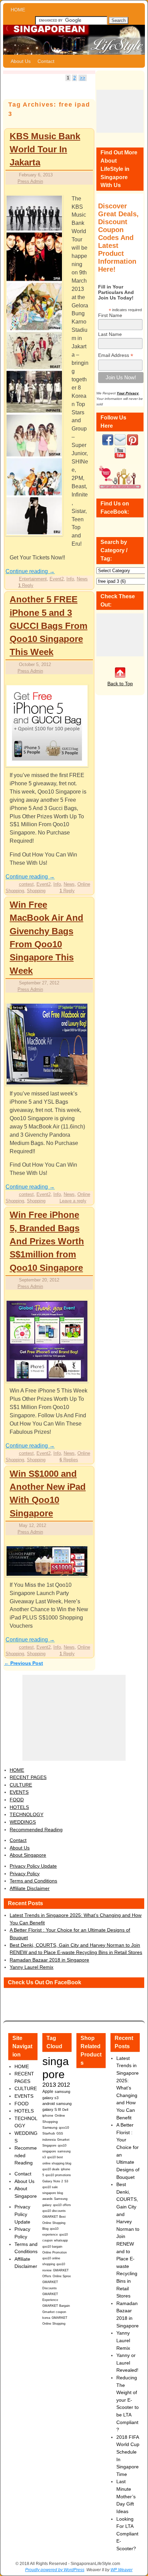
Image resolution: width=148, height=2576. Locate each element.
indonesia (49, 2140)
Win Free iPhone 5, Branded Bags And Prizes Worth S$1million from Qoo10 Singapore (47, 1241)
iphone (48, 2115)
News (82, 579)
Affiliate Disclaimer (30, 1888)
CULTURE (21, 1785)
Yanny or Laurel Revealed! (127, 2363)
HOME (18, 10)
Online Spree (62, 2276)
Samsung (50, 2127)
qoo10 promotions (58, 2175)
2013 (49, 2085)
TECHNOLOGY (27, 1814)
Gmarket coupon (54, 2312)
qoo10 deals (51, 2169)
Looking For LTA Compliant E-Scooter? (127, 2534)
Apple (48, 2091)
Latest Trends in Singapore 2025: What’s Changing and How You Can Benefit (128, 2088)
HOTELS (19, 1807)
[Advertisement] (120, 111)
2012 (64, 2085)
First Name (110, 315)
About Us (21, 61)
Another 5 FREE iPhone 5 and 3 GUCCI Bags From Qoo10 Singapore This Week (49, 626)
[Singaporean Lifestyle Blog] (74, 40)
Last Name (110, 334)
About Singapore (28, 1855)
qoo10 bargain (52, 2247)
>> (83, 78)
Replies (69, 1460)
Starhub (49, 2133)
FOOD (17, 1800)
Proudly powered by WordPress (55, 2570)
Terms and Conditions (33, 1881)
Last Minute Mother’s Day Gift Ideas (126, 2496)
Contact (46, 61)
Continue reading (30, 571)
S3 (66, 2181)
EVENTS (19, 1792)
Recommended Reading (36, 1830)
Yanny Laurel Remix (31, 1967)
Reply (26, 585)
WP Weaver (121, 2570)
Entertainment (33, 579)
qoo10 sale (50, 2187)
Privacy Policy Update (33, 1866)
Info (70, 579)
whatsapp (61, 2240)
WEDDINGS (23, 1822)
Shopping (36, 891)
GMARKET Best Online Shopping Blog (54, 2223)
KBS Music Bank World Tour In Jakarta (45, 149)
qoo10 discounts (54, 2211)
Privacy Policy (25, 1874)
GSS (60, 2133)
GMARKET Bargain (56, 2306)
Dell (65, 2110)
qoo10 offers (62, 2205)
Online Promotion (55, 2252)
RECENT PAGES (28, 1777)
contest (26, 884)
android (49, 2104)
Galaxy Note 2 (53, 2181)
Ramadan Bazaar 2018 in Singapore (49, 1960)
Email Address (116, 355)
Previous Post (24, 1663)
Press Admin (30, 181)
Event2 (57, 579)
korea (46, 2318)
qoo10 (64, 2127)
